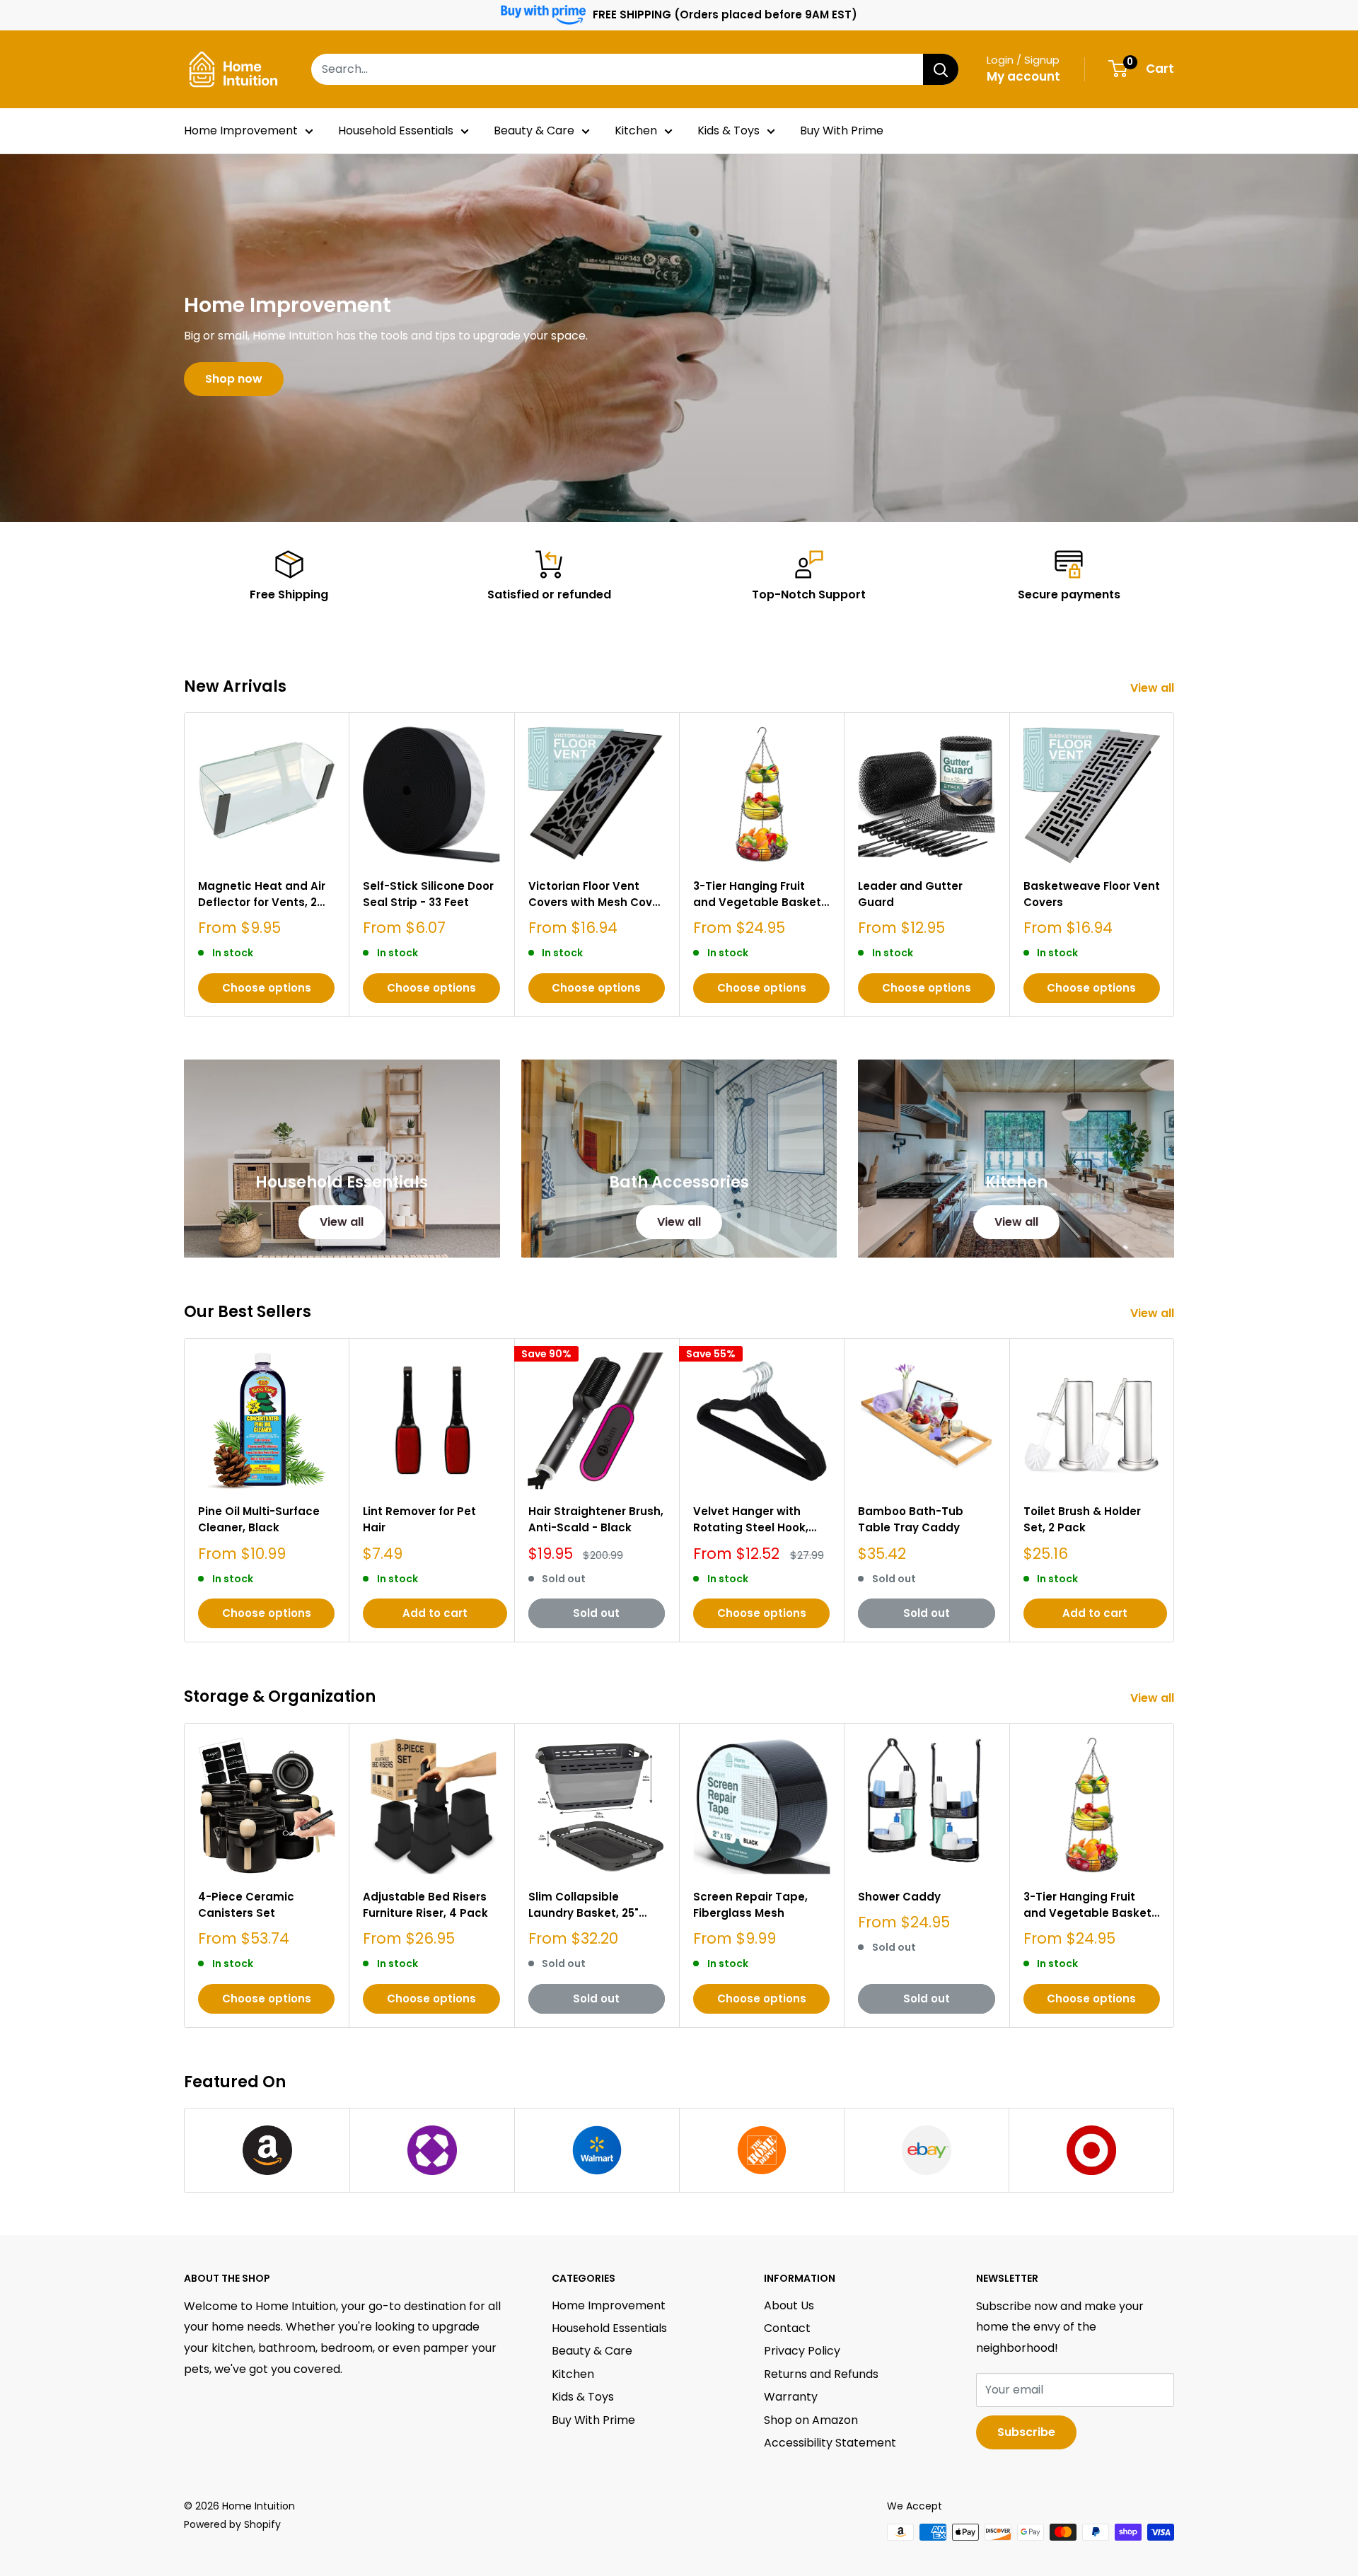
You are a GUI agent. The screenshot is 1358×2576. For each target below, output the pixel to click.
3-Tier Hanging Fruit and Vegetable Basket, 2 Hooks (759, 895)
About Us (789, 2305)
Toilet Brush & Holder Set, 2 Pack (1082, 1519)
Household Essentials (396, 130)
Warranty (791, 2397)
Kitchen (636, 130)
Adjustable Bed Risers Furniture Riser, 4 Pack (425, 1905)
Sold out (596, 1613)
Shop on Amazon (811, 2420)
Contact (787, 2328)
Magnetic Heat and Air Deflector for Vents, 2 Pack (262, 895)
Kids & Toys (729, 130)
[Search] (941, 69)
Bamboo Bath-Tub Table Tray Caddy (911, 1519)
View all (1154, 688)
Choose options (267, 988)
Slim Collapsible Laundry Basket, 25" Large (584, 1905)
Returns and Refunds (821, 2374)
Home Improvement (241, 130)
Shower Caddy (899, 1897)
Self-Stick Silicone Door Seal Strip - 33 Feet (428, 894)
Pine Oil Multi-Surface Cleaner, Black (259, 1519)
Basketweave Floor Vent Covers (1092, 894)
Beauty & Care (534, 130)
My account (1023, 76)
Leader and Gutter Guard (910, 894)
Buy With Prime (842, 130)
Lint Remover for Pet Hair (419, 1519)
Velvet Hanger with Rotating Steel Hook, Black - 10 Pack (751, 1520)
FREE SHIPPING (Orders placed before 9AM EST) (725, 14)
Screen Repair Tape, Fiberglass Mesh (750, 1905)
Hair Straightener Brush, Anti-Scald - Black (596, 1519)
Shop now (234, 379)
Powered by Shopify (232, 2524)
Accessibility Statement (830, 2443)
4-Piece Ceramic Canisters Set (246, 1905)
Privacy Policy (802, 2351)
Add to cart (435, 1613)
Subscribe (1026, 2432)
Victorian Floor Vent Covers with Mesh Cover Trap (596, 895)
